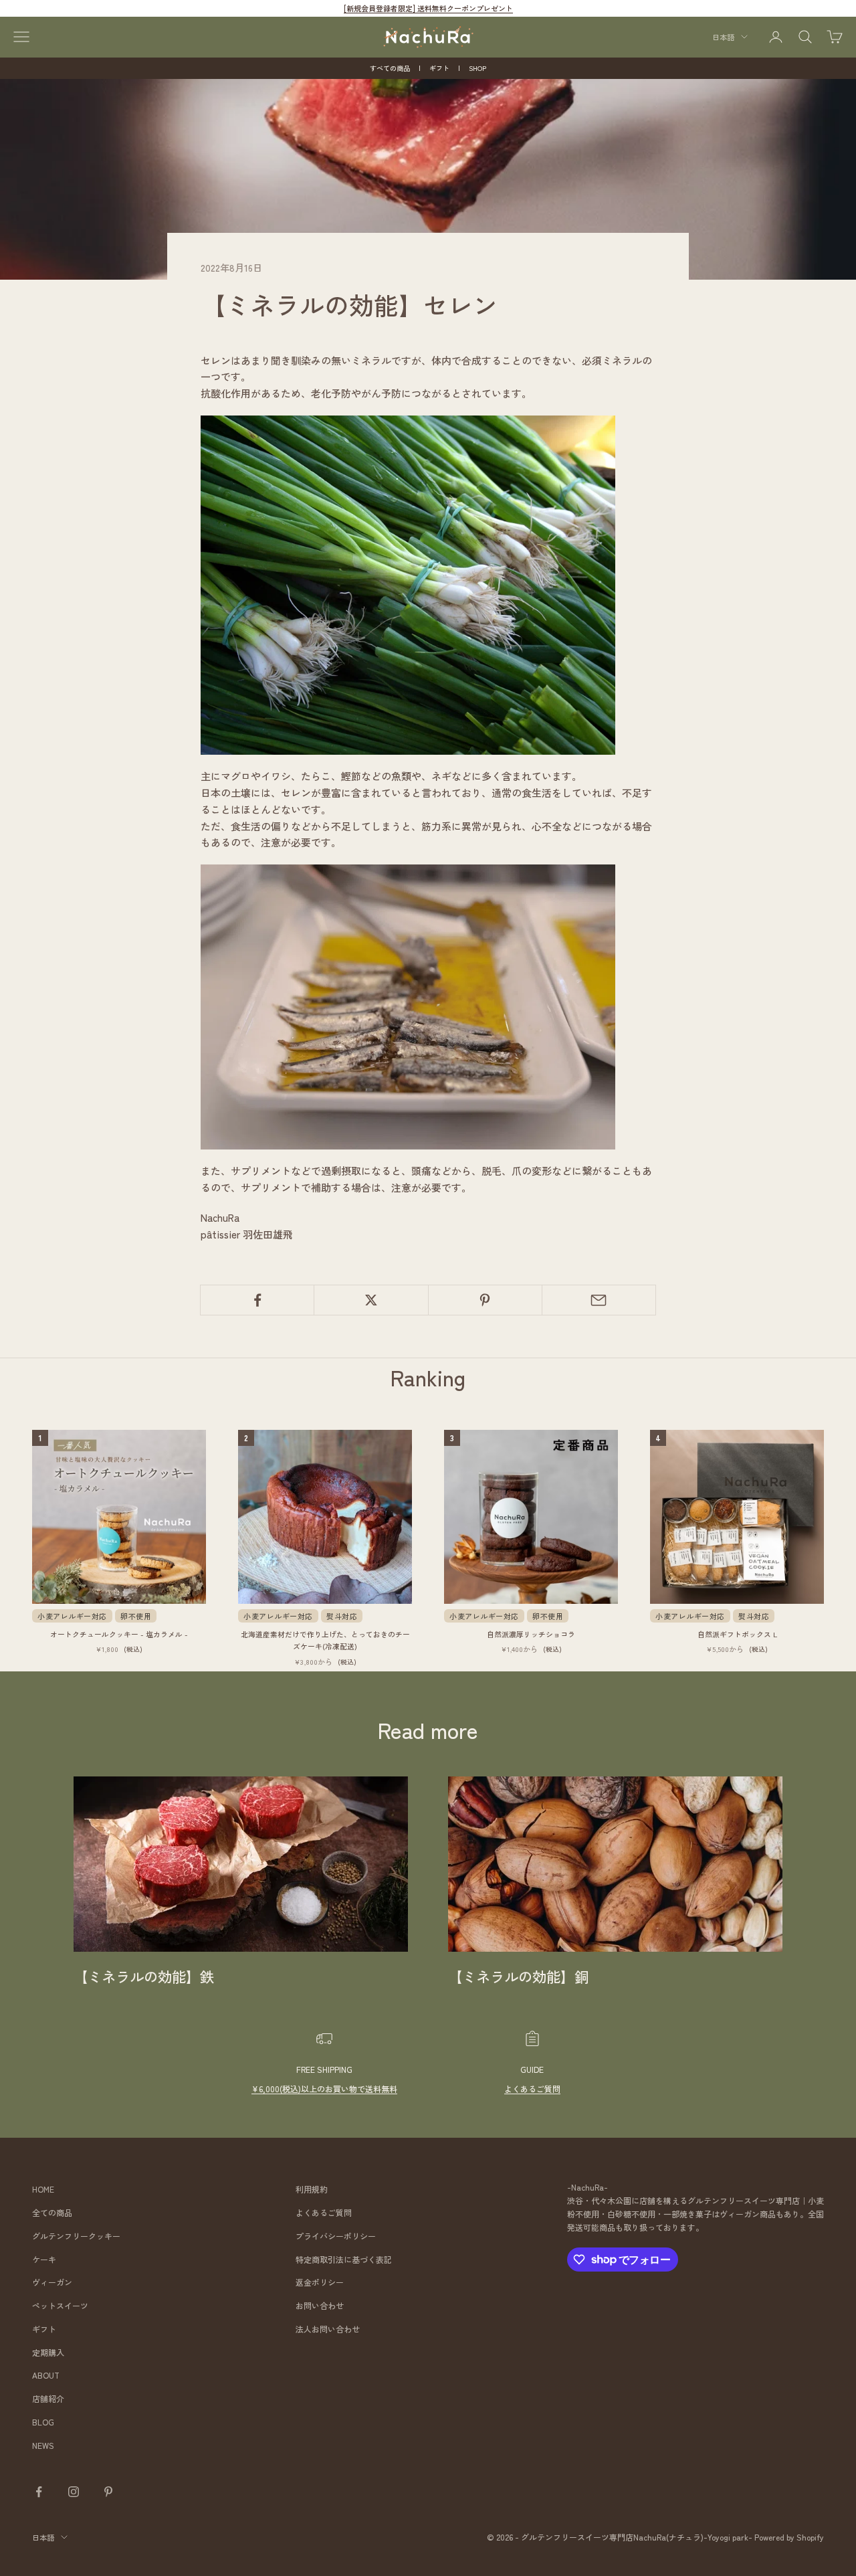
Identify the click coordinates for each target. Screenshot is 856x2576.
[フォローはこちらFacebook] (39, 2492)
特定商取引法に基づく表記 (344, 2259)
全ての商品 (52, 2212)
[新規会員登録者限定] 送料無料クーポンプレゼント (428, 8)
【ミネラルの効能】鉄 (144, 1976)
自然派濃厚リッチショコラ (531, 1634)
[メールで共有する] (599, 1300)
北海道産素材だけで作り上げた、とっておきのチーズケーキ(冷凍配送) (325, 1640)
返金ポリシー (320, 2282)
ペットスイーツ (60, 2305)
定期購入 (48, 2352)
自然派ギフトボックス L (737, 1634)
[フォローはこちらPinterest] (108, 2492)
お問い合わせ (320, 2305)
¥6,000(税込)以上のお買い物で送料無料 (324, 2089)
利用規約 (312, 2189)
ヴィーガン (52, 2282)
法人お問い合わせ (328, 2329)
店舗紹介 (48, 2398)
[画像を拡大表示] (408, 583)
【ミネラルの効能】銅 (518, 1976)
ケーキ (44, 2259)
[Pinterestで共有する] (485, 1300)
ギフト (439, 68)
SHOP (477, 68)
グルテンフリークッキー (76, 2236)
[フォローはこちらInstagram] (74, 2492)
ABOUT (46, 2375)
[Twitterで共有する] (371, 1300)
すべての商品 (390, 68)
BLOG (43, 2422)
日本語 (723, 37)
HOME (43, 2189)
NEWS (43, 2445)
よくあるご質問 (532, 2089)
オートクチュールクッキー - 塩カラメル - (119, 1634)
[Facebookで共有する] (257, 1300)
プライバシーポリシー (336, 2236)
